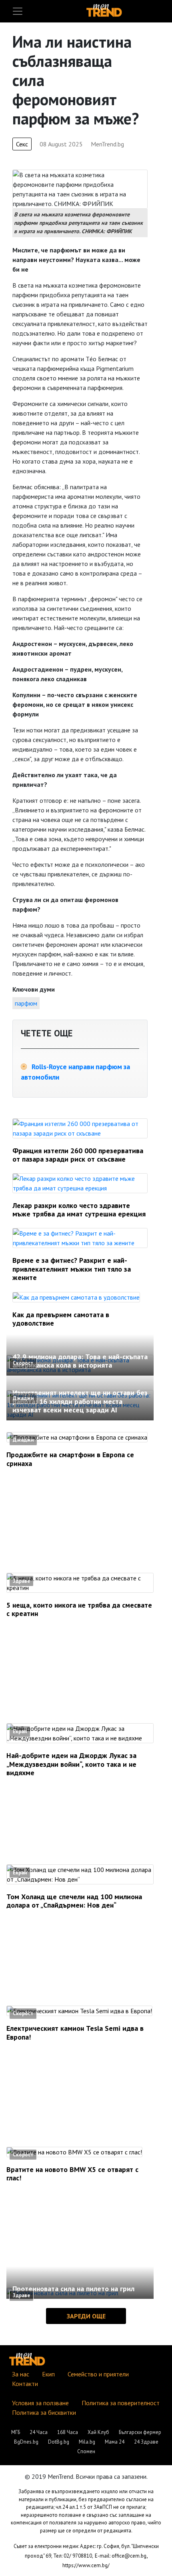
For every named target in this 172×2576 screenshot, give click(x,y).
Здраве (21, 1581)
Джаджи (23, 1398)
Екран (20, 1731)
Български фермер (140, 2432)
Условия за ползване (40, 2403)
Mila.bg (87, 2442)
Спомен (86, 2451)
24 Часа (39, 2432)
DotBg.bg (59, 2442)
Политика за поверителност (121, 2403)
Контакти (25, 2384)
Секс (22, 144)
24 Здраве (146, 2442)
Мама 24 (115, 2442)
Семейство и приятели (98, 2374)
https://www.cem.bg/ (86, 2565)
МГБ (16, 2432)
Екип (48, 2374)
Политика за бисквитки (44, 2412)
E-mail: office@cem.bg (121, 2556)
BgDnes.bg (26, 2442)
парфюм (26, 1003)
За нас (21, 2374)
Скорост (23, 1363)
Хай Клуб (98, 2432)
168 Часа (68, 2432)
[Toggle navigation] (18, 11)
